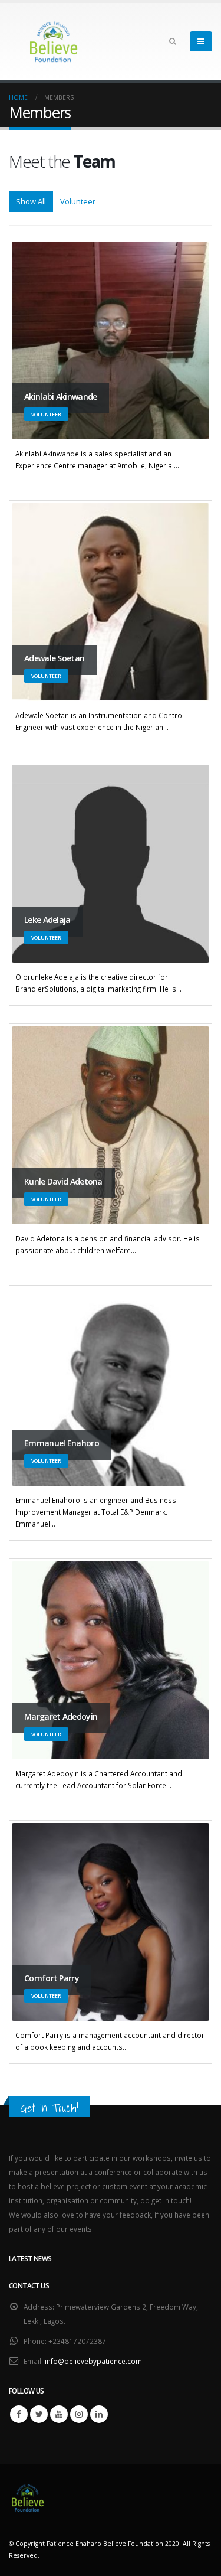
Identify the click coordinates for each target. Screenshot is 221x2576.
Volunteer (78, 201)
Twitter (39, 2414)
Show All (31, 201)
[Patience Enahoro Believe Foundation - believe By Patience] (53, 42)
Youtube (59, 2414)
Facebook (19, 2414)
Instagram (79, 2414)
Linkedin (99, 2414)
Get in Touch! (50, 2108)
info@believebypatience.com (93, 2361)
